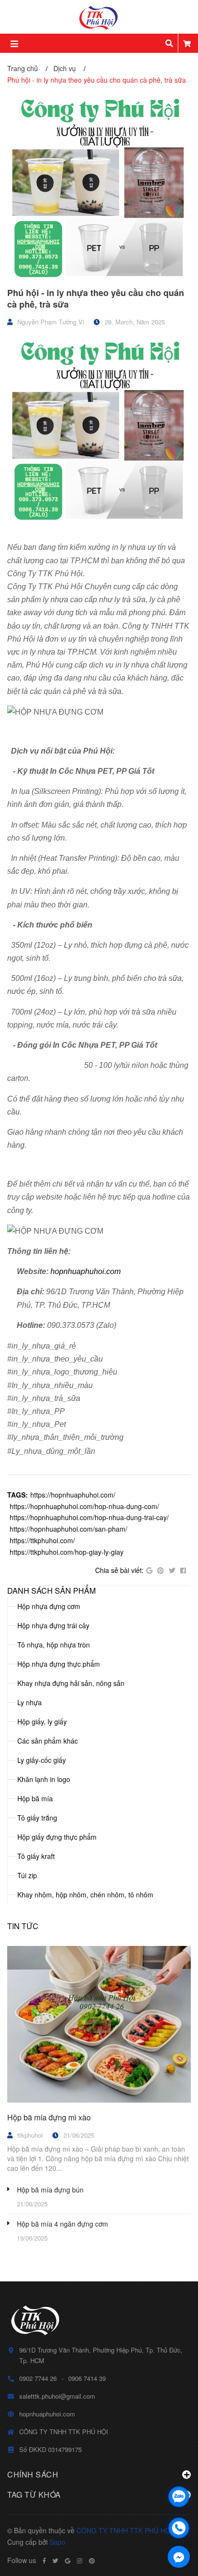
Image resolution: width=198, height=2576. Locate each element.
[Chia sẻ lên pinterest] (161, 1571)
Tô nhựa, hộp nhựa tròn (54, 1645)
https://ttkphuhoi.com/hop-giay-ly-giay (67, 1552)
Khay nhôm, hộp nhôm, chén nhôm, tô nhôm (85, 1895)
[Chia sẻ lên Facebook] (183, 1571)
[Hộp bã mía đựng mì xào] (99, 2024)
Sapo (57, 2542)
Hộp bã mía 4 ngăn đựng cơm (62, 2224)
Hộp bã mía (35, 1798)
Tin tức (23, 1926)
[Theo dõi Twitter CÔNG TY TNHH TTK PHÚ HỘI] (55, 2561)
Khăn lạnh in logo (44, 1779)
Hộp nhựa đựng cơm (49, 1606)
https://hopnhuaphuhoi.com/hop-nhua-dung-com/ (84, 1506)
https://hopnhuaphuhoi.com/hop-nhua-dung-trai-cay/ (89, 1517)
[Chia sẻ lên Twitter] (172, 1571)
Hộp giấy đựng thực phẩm (57, 1837)
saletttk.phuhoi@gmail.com (57, 2396)
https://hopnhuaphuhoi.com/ (73, 1495)
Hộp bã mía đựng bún (50, 2190)
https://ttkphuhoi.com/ (42, 1540)
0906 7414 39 (87, 2378)
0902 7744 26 (38, 2378)
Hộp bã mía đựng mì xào (49, 2117)
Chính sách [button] (33, 2474)
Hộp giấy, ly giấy (42, 1721)
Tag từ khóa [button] (34, 2495)
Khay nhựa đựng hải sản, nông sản (71, 1683)
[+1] (149, 1571)
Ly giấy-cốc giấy (42, 1760)
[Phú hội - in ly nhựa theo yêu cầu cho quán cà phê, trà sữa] (99, 187)
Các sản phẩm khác (48, 1741)
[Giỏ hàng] (187, 43)
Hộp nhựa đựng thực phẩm (59, 1664)
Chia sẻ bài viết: (119, 1570)
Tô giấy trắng (37, 1818)
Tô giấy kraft (36, 1856)
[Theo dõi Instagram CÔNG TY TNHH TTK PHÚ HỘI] (80, 2561)
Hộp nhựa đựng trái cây (53, 1625)
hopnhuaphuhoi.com (86, 1271)
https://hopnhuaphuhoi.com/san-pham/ (68, 1529)
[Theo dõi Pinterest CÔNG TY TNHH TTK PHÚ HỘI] (92, 2561)
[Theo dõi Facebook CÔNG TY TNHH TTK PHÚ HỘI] (44, 2561)
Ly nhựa (30, 1702)
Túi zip (27, 1875)
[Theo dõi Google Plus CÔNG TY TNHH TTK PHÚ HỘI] (68, 2561)
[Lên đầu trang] (179, 2471)
